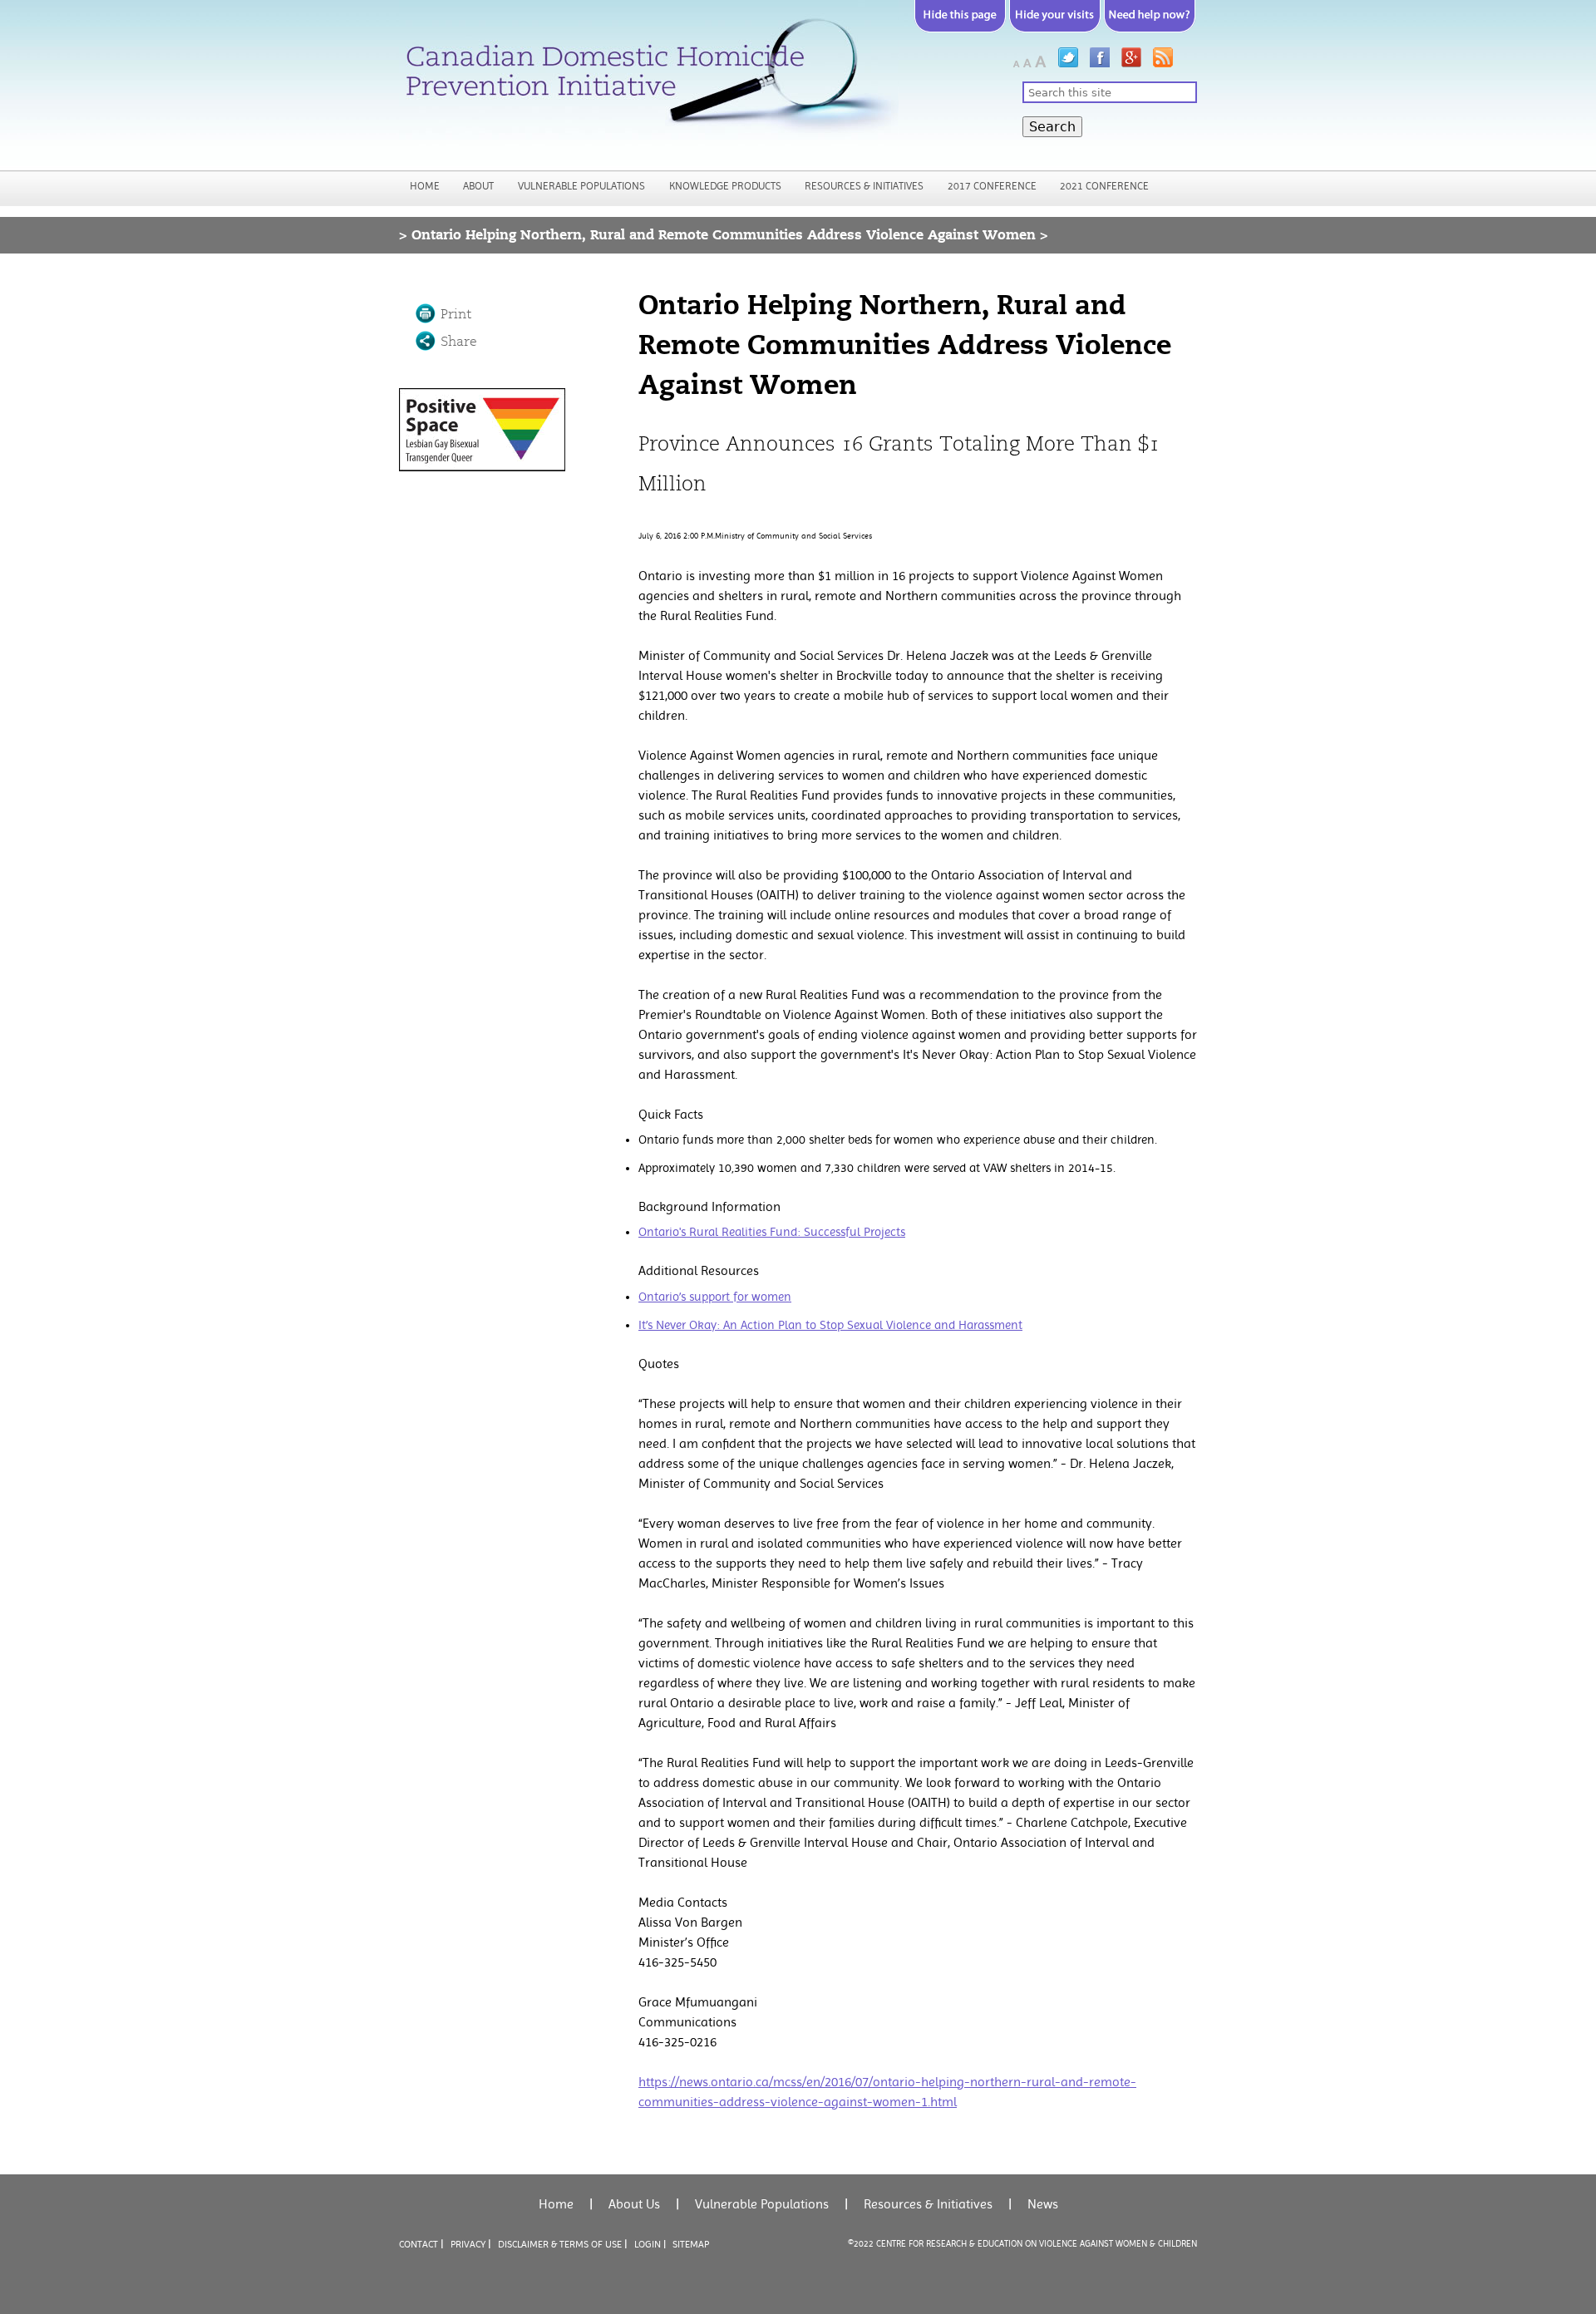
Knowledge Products (725, 186)
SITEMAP (691, 2244)
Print (456, 314)
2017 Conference (992, 186)
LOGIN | (650, 2244)
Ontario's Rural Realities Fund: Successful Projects (772, 1232)
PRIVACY (468, 2244)
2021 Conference (1104, 186)
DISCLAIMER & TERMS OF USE (560, 2244)
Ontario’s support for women (715, 1297)
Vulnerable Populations (581, 186)
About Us (634, 2204)
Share (459, 342)
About (478, 186)
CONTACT (419, 2244)
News (1043, 2204)
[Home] (649, 82)
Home (425, 186)
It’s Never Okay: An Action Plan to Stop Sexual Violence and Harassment (830, 1325)
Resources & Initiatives (864, 186)
